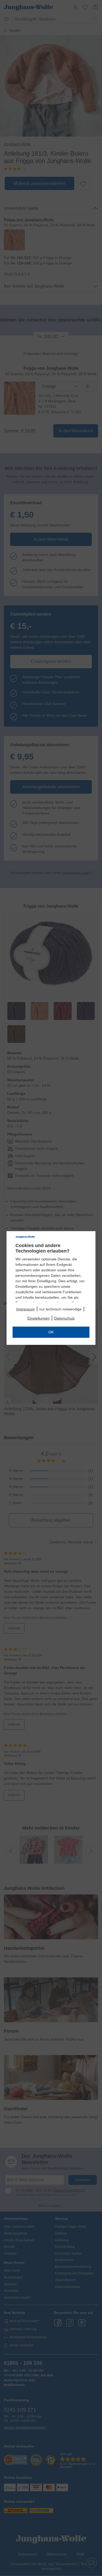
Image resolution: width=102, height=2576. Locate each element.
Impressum (25, 1309)
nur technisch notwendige (60, 1309)
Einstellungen (39, 1318)
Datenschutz (64, 1318)
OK (51, 1332)
